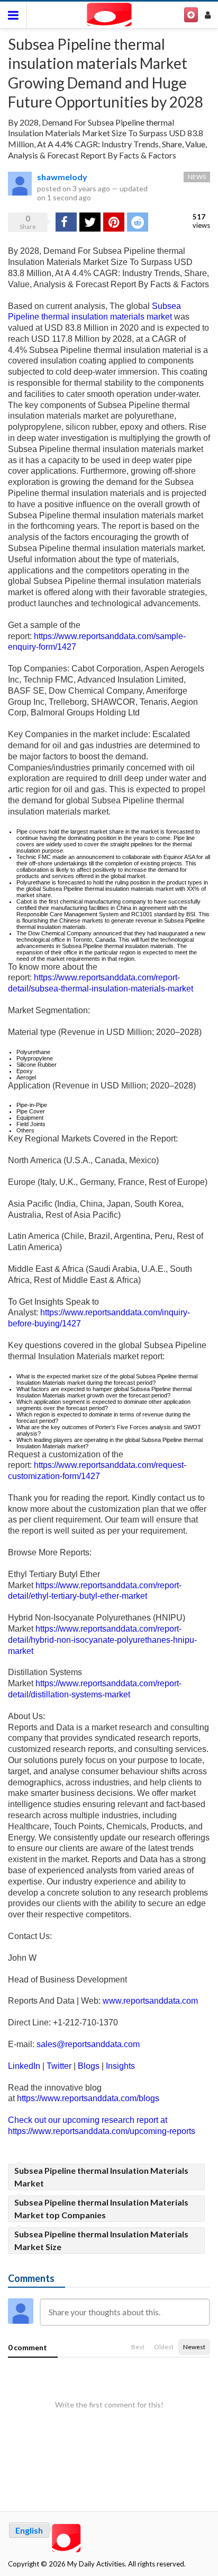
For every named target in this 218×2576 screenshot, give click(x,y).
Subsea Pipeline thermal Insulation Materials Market (101, 2177)
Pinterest (114, 222)
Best (138, 2347)
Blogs (89, 2066)
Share (65, 222)
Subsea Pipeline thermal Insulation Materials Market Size (101, 2240)
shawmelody (62, 177)
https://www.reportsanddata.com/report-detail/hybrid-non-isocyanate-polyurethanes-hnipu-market (102, 1640)
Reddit (138, 222)
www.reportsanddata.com (150, 2001)
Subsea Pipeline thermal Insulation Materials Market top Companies (101, 2208)
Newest (194, 2347)
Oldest (164, 2347)
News (197, 177)
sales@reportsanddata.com (88, 2044)
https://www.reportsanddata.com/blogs (88, 2098)
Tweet (90, 222)
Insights (120, 2066)
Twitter (59, 2066)
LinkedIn (24, 2066)
